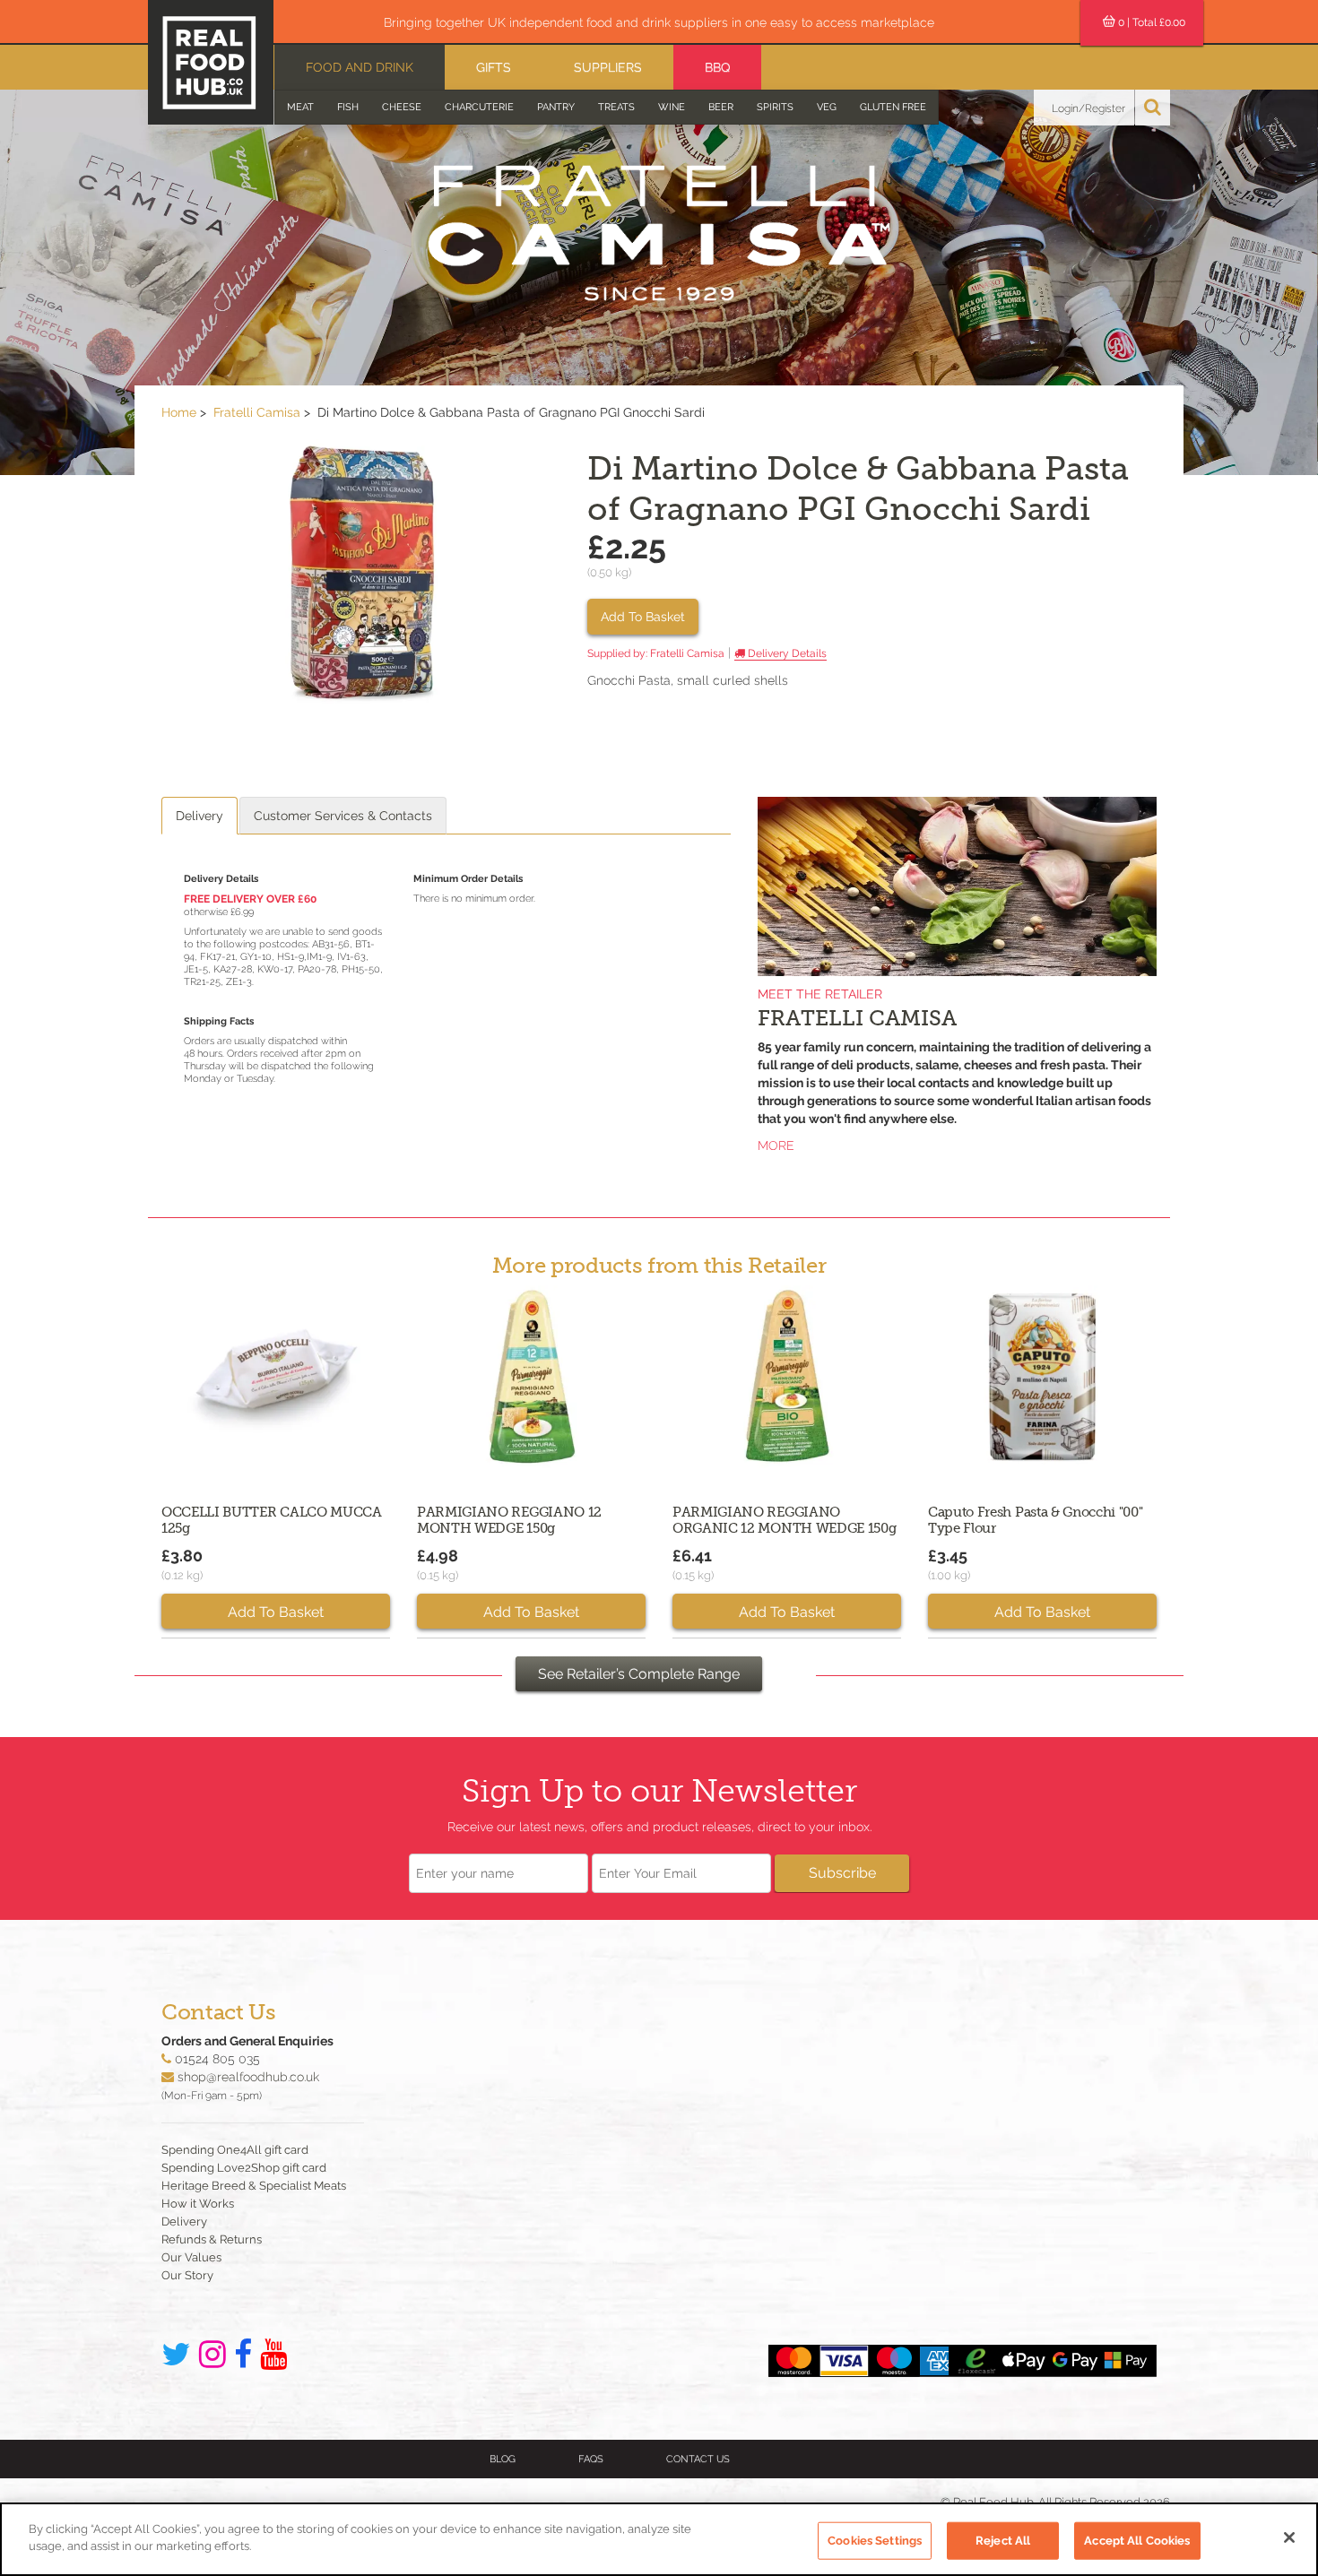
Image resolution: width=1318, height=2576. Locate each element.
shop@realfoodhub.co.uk (248, 2077)
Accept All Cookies (1137, 2541)
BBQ (717, 67)
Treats (616, 107)
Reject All (1003, 2541)
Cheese (402, 107)
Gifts (494, 67)
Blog (503, 2459)
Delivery (199, 816)
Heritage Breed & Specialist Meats (254, 2186)
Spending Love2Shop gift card (244, 2168)
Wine (672, 107)
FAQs (591, 2459)
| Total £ (1152, 22)
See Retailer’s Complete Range (639, 1674)
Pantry (556, 107)
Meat (300, 107)
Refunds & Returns (212, 2239)
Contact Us (698, 2459)
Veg (827, 107)
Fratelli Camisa (257, 412)
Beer (721, 107)
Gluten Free (893, 107)
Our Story (187, 2275)
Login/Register (1088, 108)
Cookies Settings (875, 2541)
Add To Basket (643, 617)
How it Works (198, 2204)
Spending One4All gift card (235, 2150)
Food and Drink (360, 67)
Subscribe (842, 1873)
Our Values (191, 2257)
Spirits (775, 107)
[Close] (1289, 2537)
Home (179, 412)
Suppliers (608, 67)
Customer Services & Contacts (343, 816)
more (776, 1145)
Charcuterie (479, 107)
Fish (348, 107)
